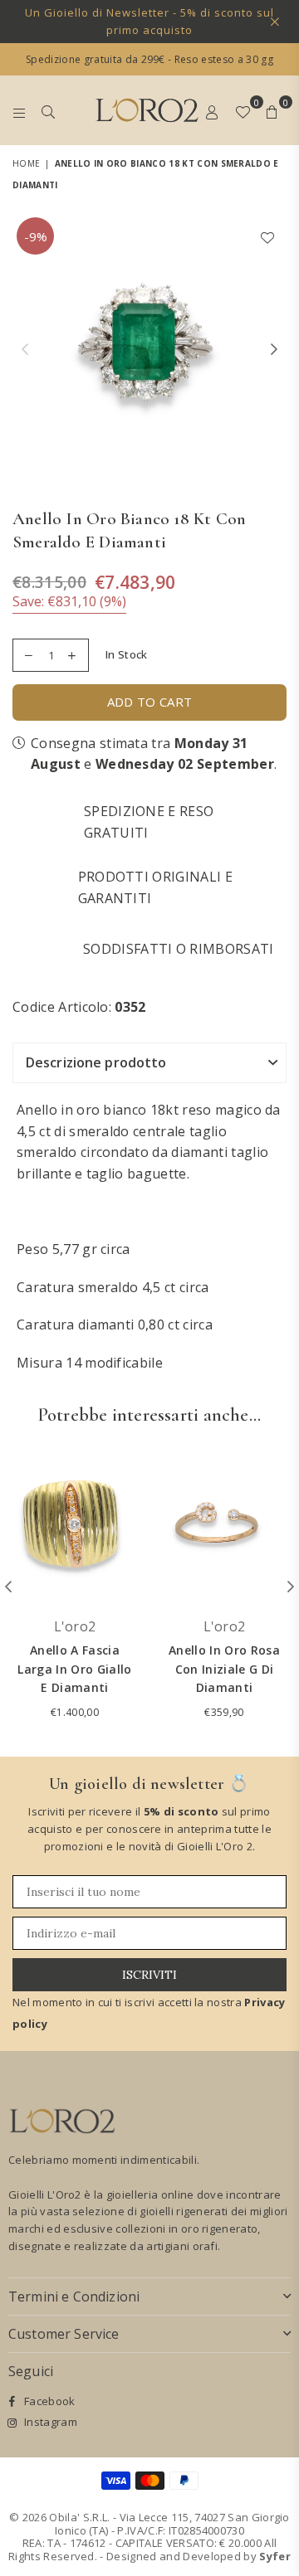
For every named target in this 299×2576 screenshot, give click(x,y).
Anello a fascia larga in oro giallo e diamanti (74, 1669)
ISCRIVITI (149, 1975)
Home (26, 163)
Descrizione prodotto (96, 1062)
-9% (36, 236)
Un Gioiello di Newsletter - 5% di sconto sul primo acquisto (149, 21)
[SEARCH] (49, 110)
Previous (25, 350)
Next (274, 350)
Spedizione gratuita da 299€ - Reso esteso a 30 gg (149, 59)
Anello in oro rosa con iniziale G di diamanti (224, 1669)
